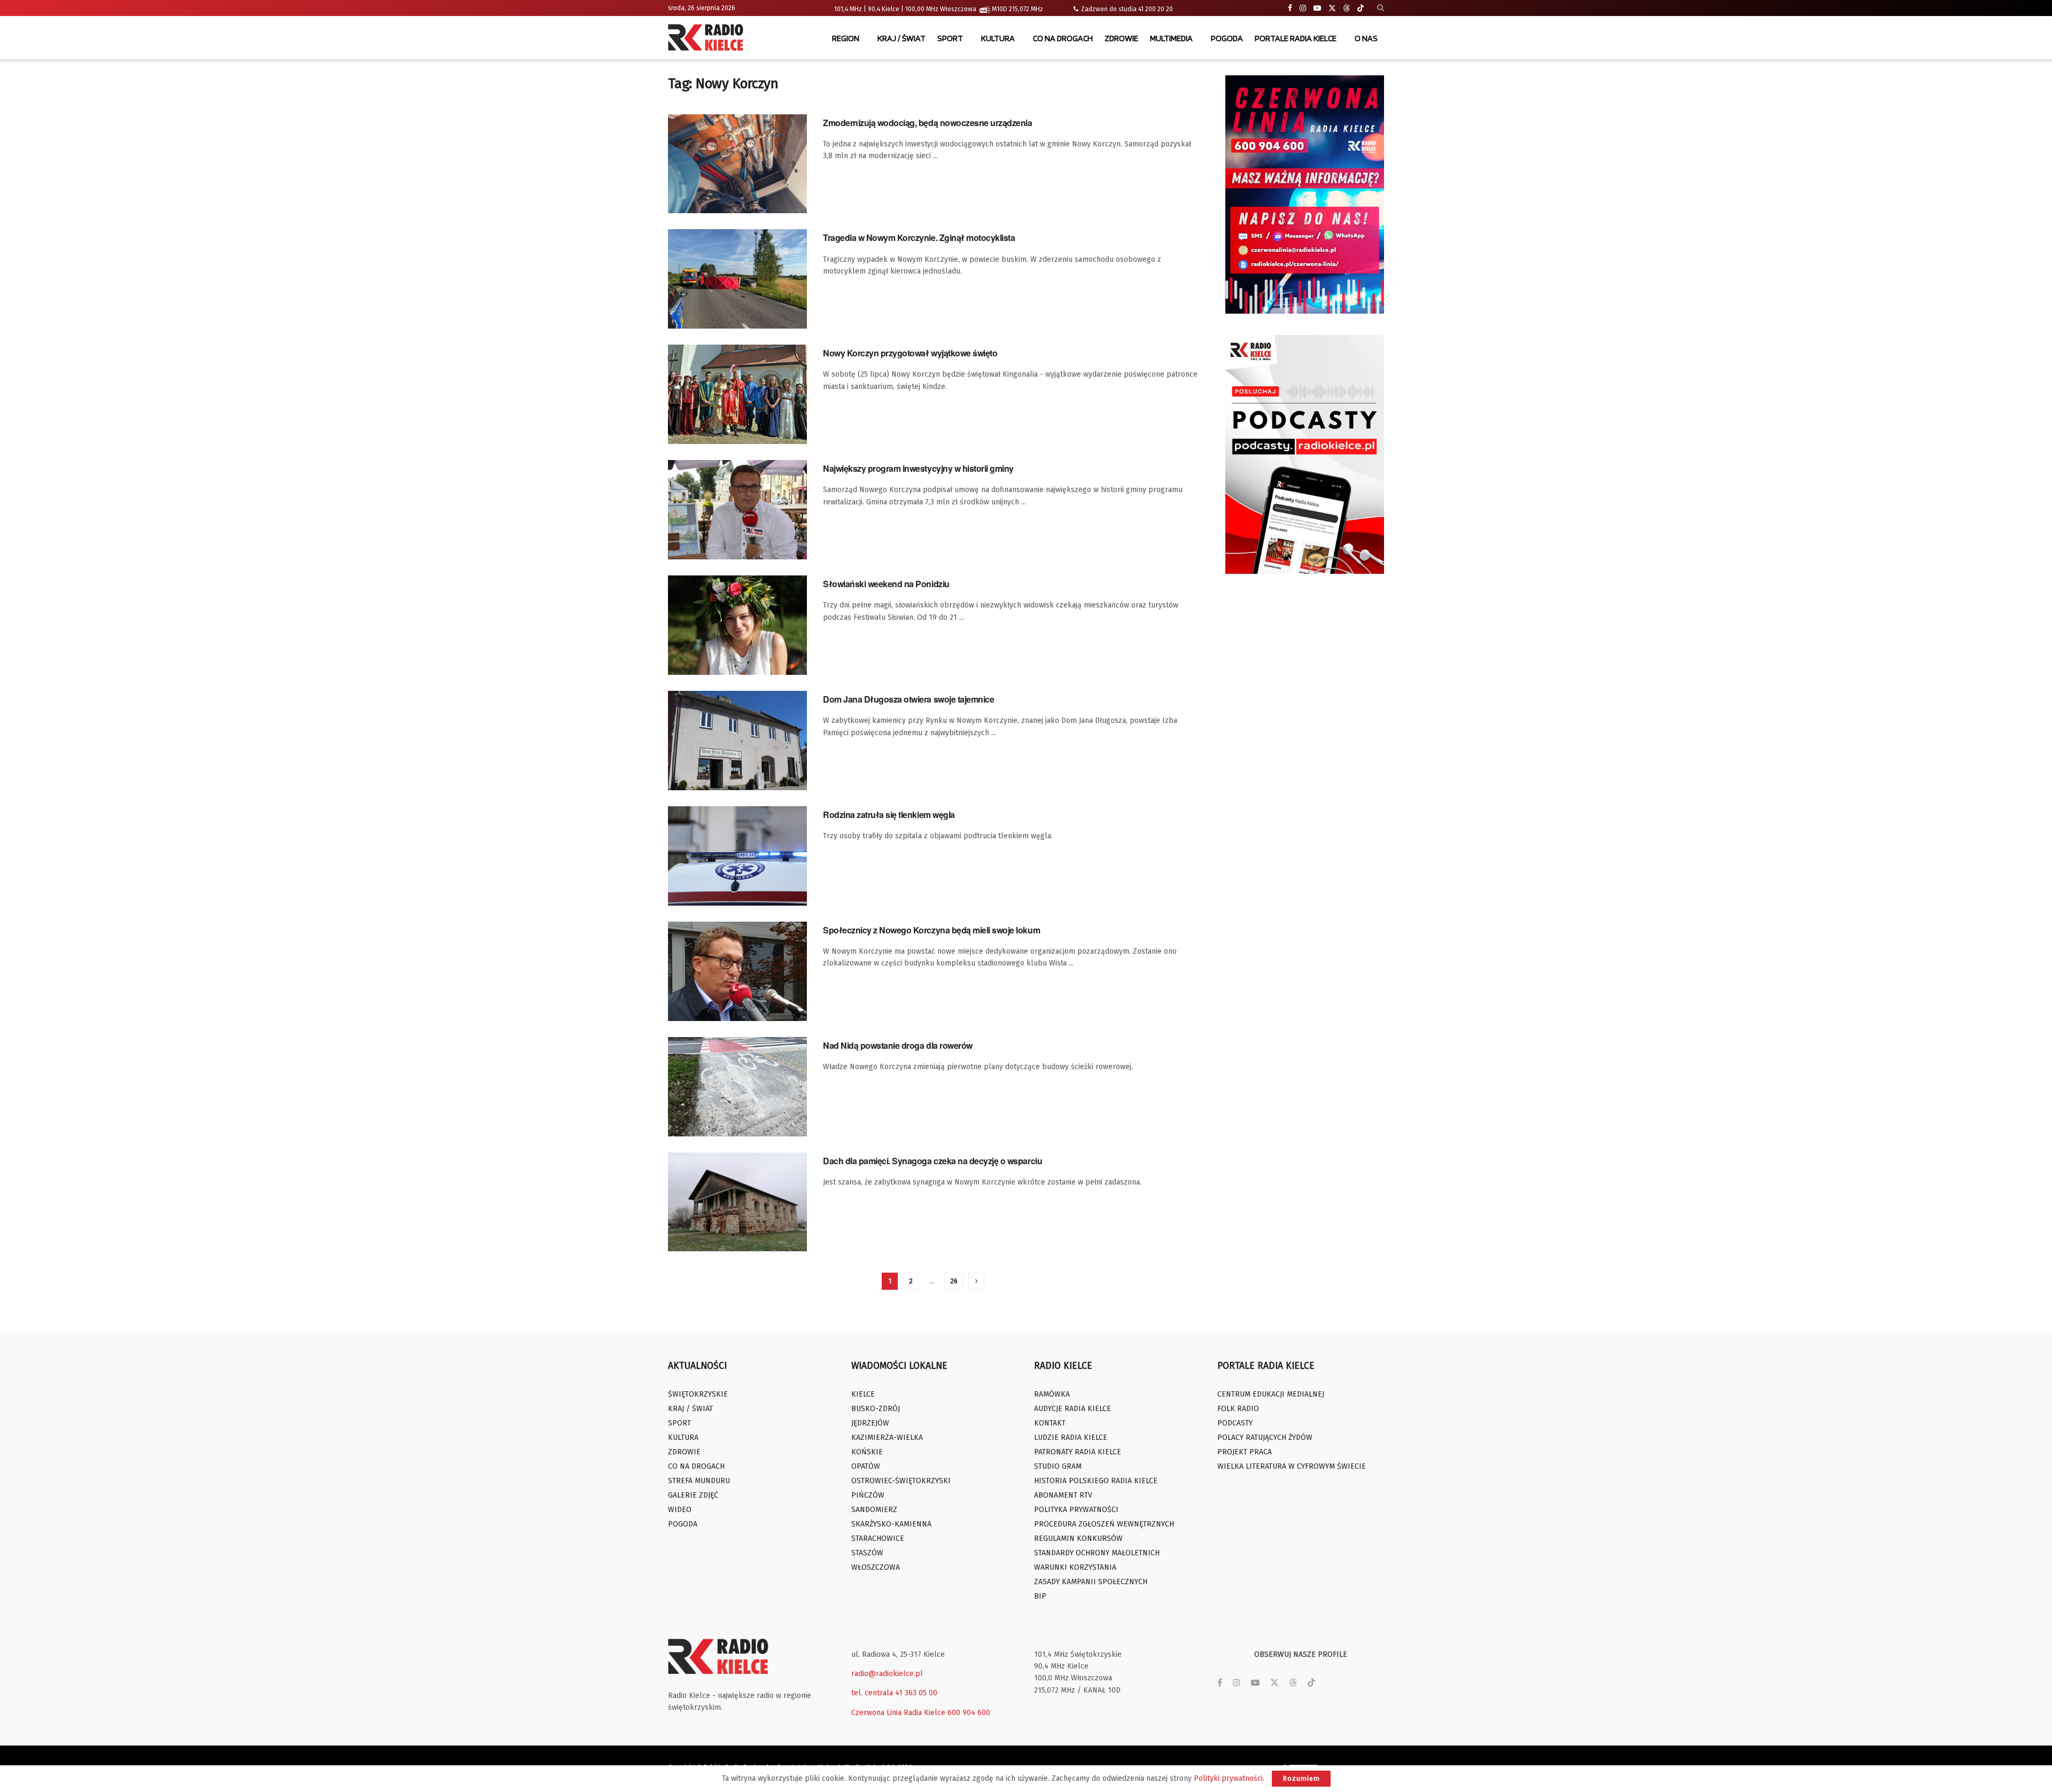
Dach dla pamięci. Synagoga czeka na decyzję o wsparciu (932, 1161)
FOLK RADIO (1238, 1409)
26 (954, 1281)
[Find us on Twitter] (1332, 8)
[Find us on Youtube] (1317, 8)
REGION (846, 38)
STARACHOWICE (878, 1538)
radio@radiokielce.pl (887, 1674)
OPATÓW (866, 1466)
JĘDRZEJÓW (870, 1423)
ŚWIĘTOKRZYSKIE (698, 1394)
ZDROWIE (1121, 38)
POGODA (1227, 38)
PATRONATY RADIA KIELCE (1078, 1452)
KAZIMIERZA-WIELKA (887, 1438)
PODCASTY (1235, 1423)
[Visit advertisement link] (1305, 194)
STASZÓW (867, 1553)
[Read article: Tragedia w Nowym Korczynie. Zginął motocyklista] (737, 279)
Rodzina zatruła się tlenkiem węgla (889, 815)
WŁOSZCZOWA (876, 1567)
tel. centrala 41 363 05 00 (894, 1693)
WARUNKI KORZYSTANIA (1075, 1567)
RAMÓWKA (1052, 1394)
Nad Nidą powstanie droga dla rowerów (898, 1045)
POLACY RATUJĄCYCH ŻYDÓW (1265, 1438)
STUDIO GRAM (1058, 1466)
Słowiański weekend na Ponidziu (886, 584)
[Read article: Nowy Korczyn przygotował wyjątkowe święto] (737, 394)
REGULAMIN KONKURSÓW (1078, 1538)
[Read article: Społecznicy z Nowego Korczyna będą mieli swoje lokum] (737, 971)
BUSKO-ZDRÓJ (876, 1409)
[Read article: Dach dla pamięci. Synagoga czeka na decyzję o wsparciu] (737, 1202)
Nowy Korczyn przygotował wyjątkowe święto (910, 353)
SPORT (950, 38)
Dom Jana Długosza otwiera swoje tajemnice (908, 699)
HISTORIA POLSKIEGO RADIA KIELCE (1096, 1481)
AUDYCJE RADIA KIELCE (1072, 1409)
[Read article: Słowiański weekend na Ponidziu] (737, 625)
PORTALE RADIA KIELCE (1296, 38)
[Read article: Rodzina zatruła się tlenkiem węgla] (737, 856)
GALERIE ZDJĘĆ (693, 1495)
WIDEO (680, 1510)
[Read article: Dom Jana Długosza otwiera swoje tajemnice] (737, 741)
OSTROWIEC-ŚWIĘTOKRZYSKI (901, 1481)
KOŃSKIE (867, 1452)
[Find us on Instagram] (1303, 8)
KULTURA (998, 38)
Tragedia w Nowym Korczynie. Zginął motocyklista (919, 237)
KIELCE (863, 1394)
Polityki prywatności (1228, 1778)
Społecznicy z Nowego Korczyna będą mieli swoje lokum (931, 930)
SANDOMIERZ (874, 1510)
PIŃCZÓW (868, 1495)
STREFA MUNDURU (699, 1481)
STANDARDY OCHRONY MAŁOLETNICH (1097, 1553)
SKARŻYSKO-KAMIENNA (891, 1524)
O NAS (1366, 38)
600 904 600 (969, 1713)
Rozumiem (1301, 1778)
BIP (1040, 1596)
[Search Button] (1381, 8)
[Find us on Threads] (1347, 9)
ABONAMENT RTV (1063, 1495)
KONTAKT (1050, 1423)
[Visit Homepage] (708, 38)
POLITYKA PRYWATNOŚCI (1076, 1510)
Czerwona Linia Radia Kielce (898, 1713)
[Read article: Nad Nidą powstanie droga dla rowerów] (737, 1087)
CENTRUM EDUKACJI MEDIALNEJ (1271, 1394)
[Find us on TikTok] (1361, 9)
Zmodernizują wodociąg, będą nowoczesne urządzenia (927, 123)
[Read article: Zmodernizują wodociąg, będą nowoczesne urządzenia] (737, 164)
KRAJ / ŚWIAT (901, 38)
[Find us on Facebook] (1290, 8)
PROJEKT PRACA (1245, 1452)
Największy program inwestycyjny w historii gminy (918, 468)
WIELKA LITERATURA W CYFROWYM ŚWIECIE (1292, 1466)
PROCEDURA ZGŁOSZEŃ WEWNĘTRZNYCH (1104, 1524)
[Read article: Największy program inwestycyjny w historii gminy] (737, 510)
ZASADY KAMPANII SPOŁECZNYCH (1091, 1582)
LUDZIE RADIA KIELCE (1071, 1438)
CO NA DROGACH (1063, 38)
